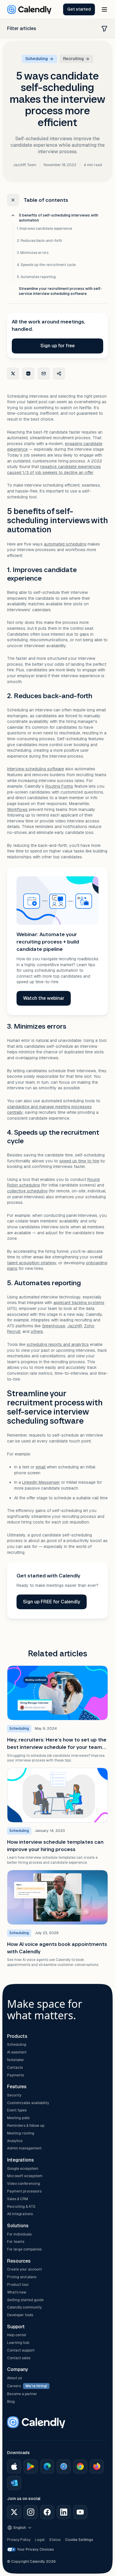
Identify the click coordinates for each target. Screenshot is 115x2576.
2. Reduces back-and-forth (40, 241)
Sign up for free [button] (57, 346)
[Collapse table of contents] (13, 200)
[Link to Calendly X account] (14, 2512)
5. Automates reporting (36, 277)
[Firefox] (97, 2466)
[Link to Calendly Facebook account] (47, 2512)
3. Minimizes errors (33, 253)
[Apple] (14, 2466)
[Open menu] (104, 9)
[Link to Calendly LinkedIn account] (64, 2512)
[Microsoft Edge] (47, 2466)
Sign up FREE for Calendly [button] (52, 1602)
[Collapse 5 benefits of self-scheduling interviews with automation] (13, 215)
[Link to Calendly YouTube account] (80, 2512)
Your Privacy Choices (36, 2549)
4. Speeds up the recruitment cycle (46, 265)
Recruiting (73, 59)
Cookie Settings (79, 2540)
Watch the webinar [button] (44, 998)
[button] (79, 9)
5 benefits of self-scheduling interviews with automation (59, 218)
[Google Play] (31, 2466)
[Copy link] (59, 374)
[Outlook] (14, 2483)
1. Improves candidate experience (45, 229)
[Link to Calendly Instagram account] (31, 2512)
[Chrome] (80, 2466)
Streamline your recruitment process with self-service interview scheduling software (60, 291)
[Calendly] (29, 9)
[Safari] (64, 2466)
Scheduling (37, 59)
